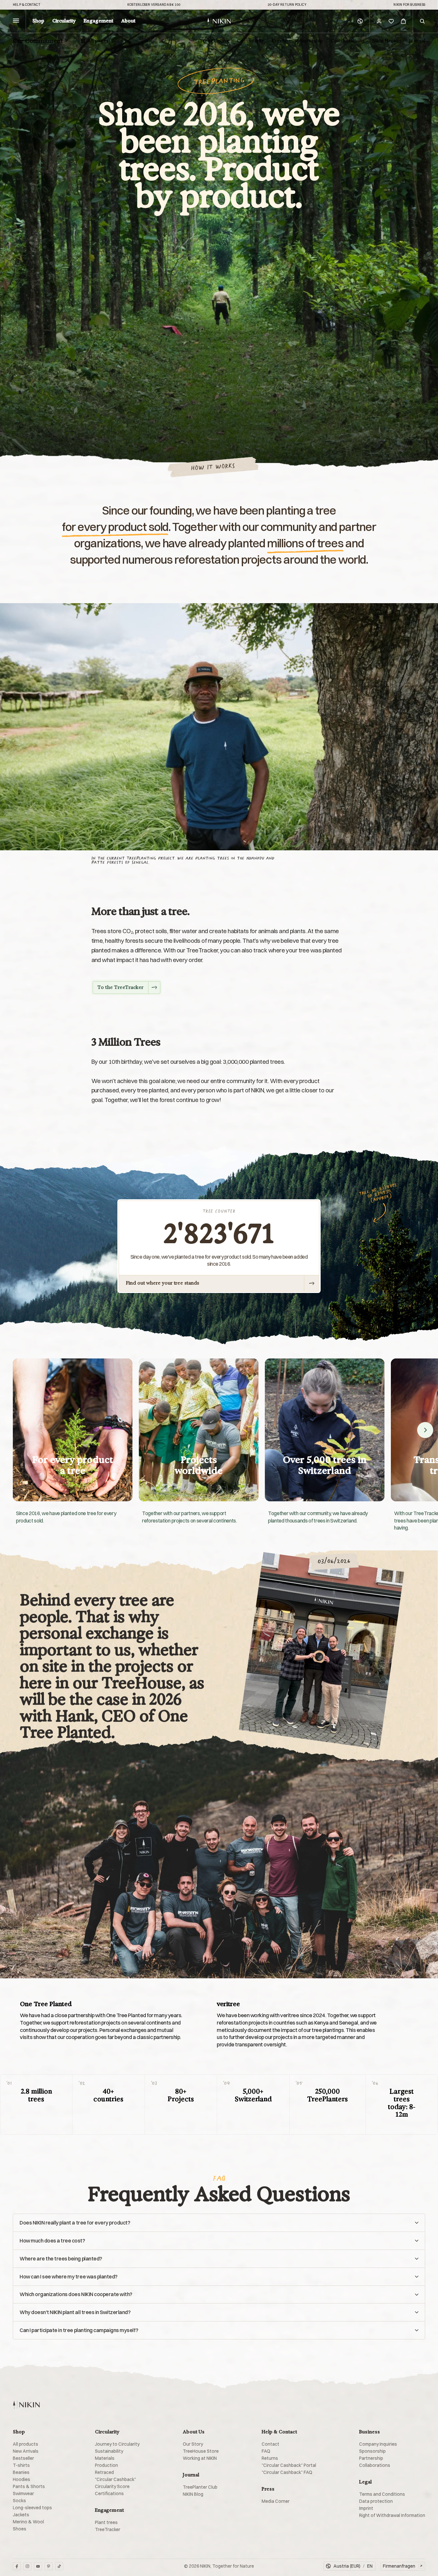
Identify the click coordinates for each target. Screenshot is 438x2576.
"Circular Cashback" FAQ (287, 2472)
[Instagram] (27, 2566)
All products (25, 2444)
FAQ (266, 2451)
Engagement (98, 21)
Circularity (64, 21)
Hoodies (21, 2479)
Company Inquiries (378, 2444)
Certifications (109, 2494)
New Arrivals (26, 2451)
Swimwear (23, 2494)
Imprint (366, 2508)
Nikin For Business (409, 5)
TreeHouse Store (201, 2451)
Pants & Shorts (29, 2486)
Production (106, 2465)
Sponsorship (309, 41)
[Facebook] (17, 2566)
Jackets (21, 2515)
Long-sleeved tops (32, 2508)
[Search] (422, 21)
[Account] (379, 21)
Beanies (21, 2472)
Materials (105, 2458)
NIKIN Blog (193, 2494)
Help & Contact (27, 5)
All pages (98, 41)
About (128, 21)
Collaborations (347, 41)
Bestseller (23, 2458)
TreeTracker (108, 2529)
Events (279, 41)
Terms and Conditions (382, 2494)
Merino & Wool (28, 2522)
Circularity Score (112, 2486)
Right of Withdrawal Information (392, 2515)
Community (250, 41)
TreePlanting (214, 41)
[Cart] (403, 21)
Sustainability (109, 2451)
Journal (417, 41)
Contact (270, 2444)
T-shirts (21, 2465)
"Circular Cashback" (115, 2479)
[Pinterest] (49, 2566)
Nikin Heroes (387, 41)
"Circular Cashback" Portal (289, 2465)
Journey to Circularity (117, 2444)
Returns (270, 2458)
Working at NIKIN (200, 2458)
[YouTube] (38, 2566)
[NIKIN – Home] (26, 2405)
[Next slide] (425, 1430)
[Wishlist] (391, 21)
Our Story (193, 2444)
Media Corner (276, 2501)
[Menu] (16, 21)
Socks (19, 2501)
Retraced (104, 2472)
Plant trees (106, 2522)
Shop (38, 21)
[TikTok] (59, 2566)
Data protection (376, 2501)
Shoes (20, 2529)
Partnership (371, 2458)
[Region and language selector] (360, 21)
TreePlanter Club (200, 2487)
